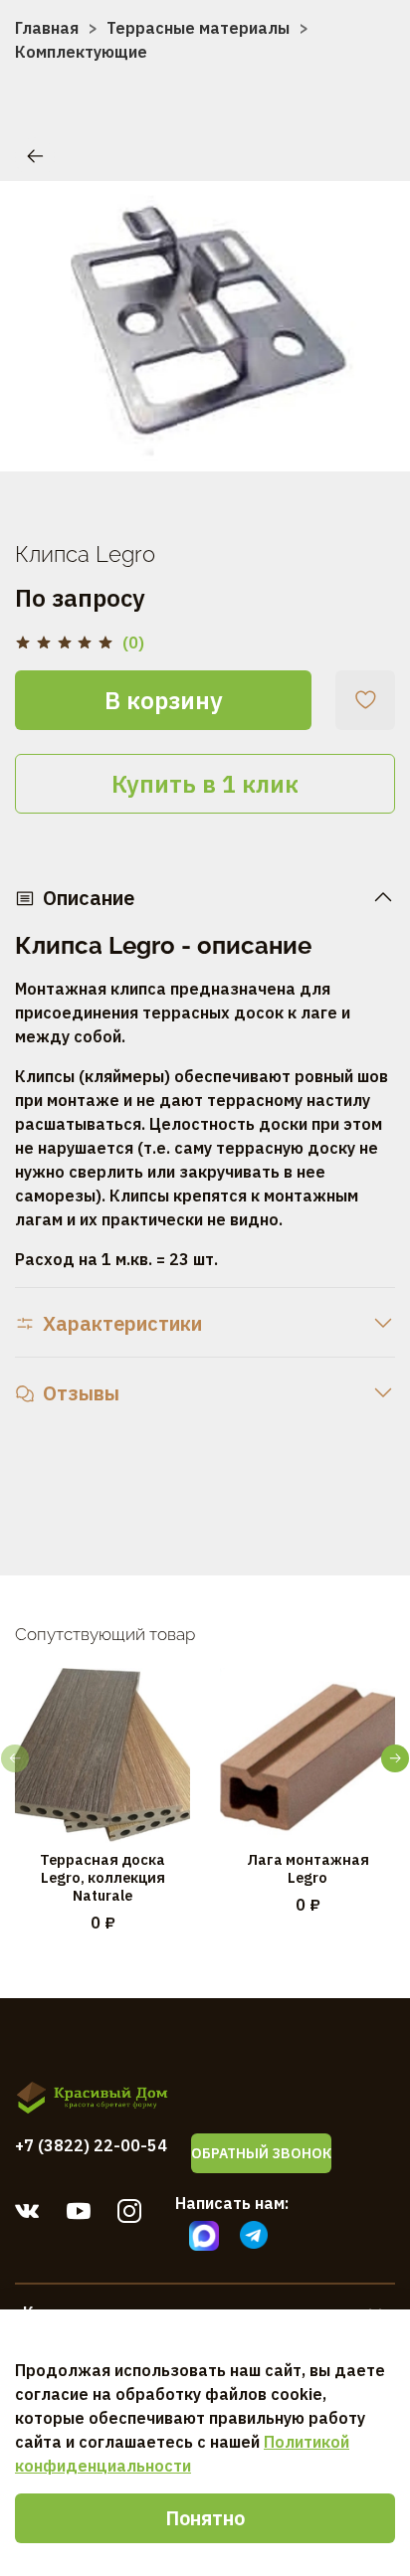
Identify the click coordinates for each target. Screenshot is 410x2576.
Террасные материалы (198, 28)
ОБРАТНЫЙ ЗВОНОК (261, 2153)
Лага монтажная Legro (308, 1868)
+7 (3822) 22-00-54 (91, 2145)
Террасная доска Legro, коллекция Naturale (102, 1877)
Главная (47, 28)
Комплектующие (81, 52)
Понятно (205, 2518)
